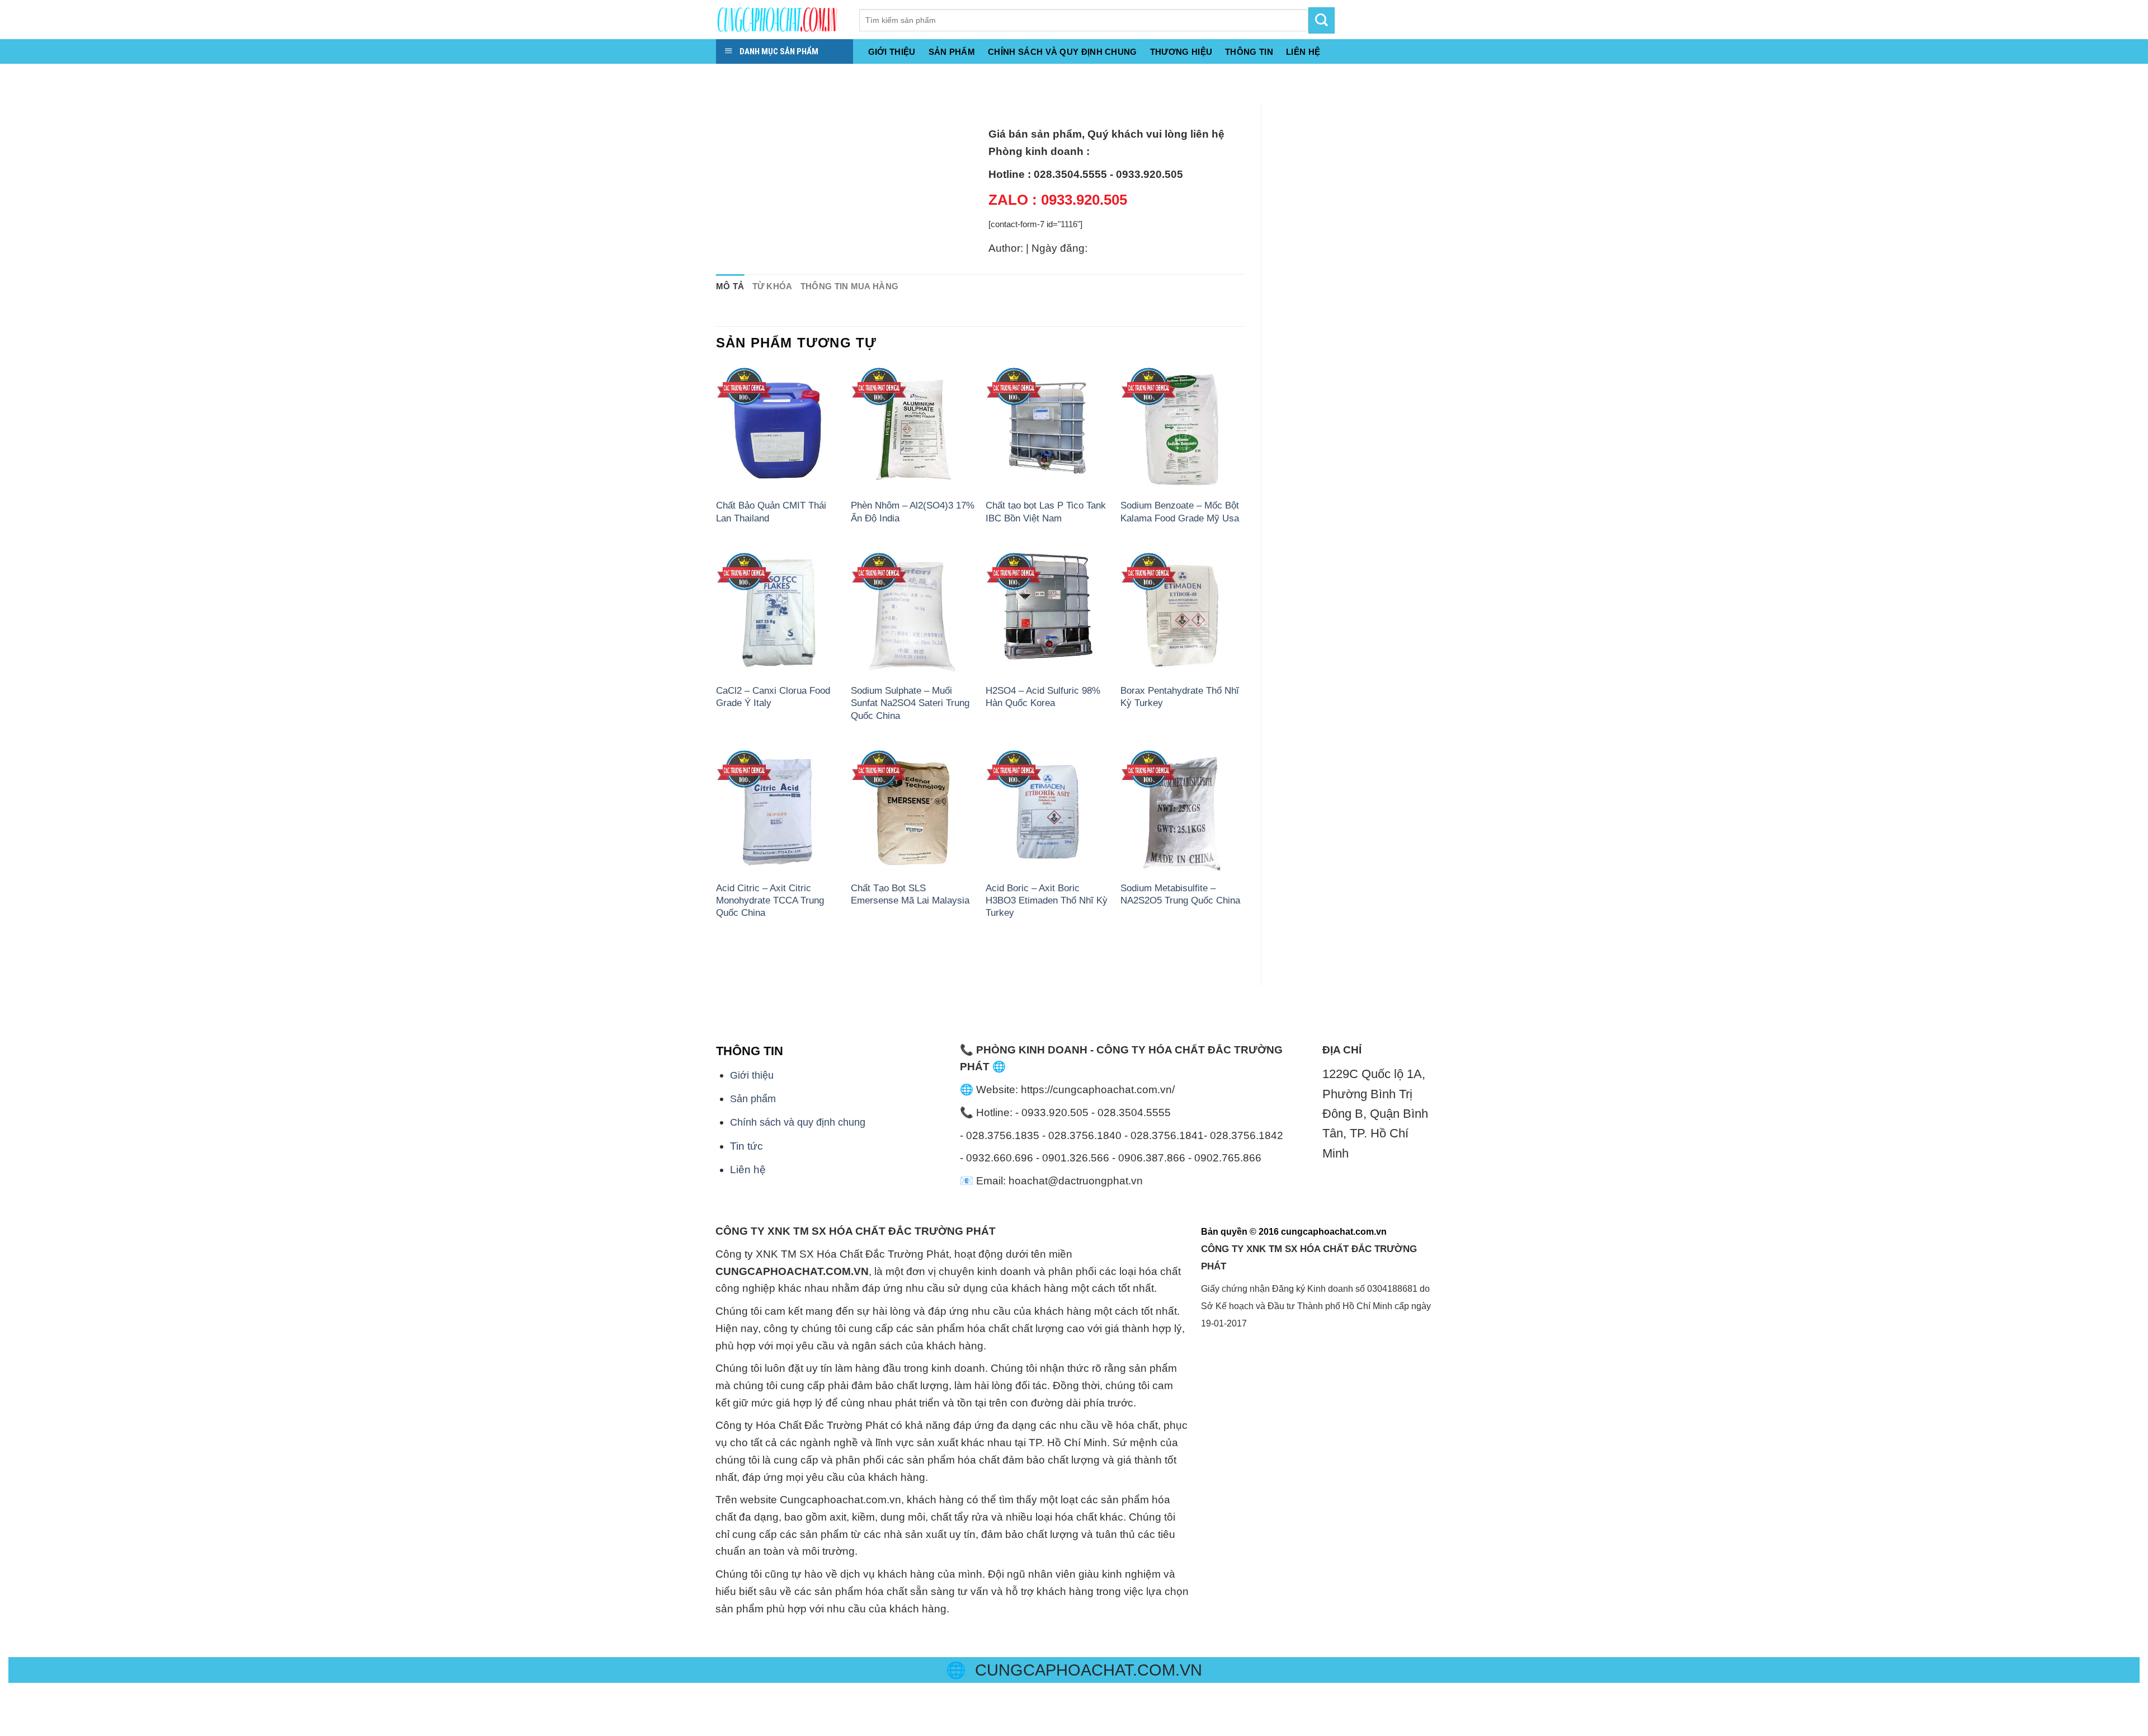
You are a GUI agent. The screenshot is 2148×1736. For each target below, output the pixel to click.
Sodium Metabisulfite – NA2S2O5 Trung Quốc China (1180, 894)
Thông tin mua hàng (850, 286)
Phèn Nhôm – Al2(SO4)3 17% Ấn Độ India (913, 511)
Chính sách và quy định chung (1063, 52)
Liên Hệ (1303, 52)
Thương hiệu (1181, 52)
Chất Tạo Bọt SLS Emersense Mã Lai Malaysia (910, 894)
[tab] (730, 287)
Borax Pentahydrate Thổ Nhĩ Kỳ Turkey (1180, 697)
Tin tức (746, 1146)
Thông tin (1249, 52)
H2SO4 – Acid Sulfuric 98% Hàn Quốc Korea (1043, 697)
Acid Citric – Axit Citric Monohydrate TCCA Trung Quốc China (770, 900)
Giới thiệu (892, 52)
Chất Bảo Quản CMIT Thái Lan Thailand (771, 511)
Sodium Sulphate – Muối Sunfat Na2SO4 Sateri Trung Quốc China (910, 703)
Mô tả (730, 286)
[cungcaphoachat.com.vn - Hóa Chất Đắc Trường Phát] (779, 20)
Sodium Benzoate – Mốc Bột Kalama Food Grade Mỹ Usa (1180, 511)
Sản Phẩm (952, 52)
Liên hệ (748, 1170)
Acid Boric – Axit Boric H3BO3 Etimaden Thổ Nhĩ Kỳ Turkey (1047, 900)
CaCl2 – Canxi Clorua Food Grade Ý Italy (773, 697)
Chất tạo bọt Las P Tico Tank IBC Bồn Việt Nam (1046, 511)
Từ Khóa (772, 286)
